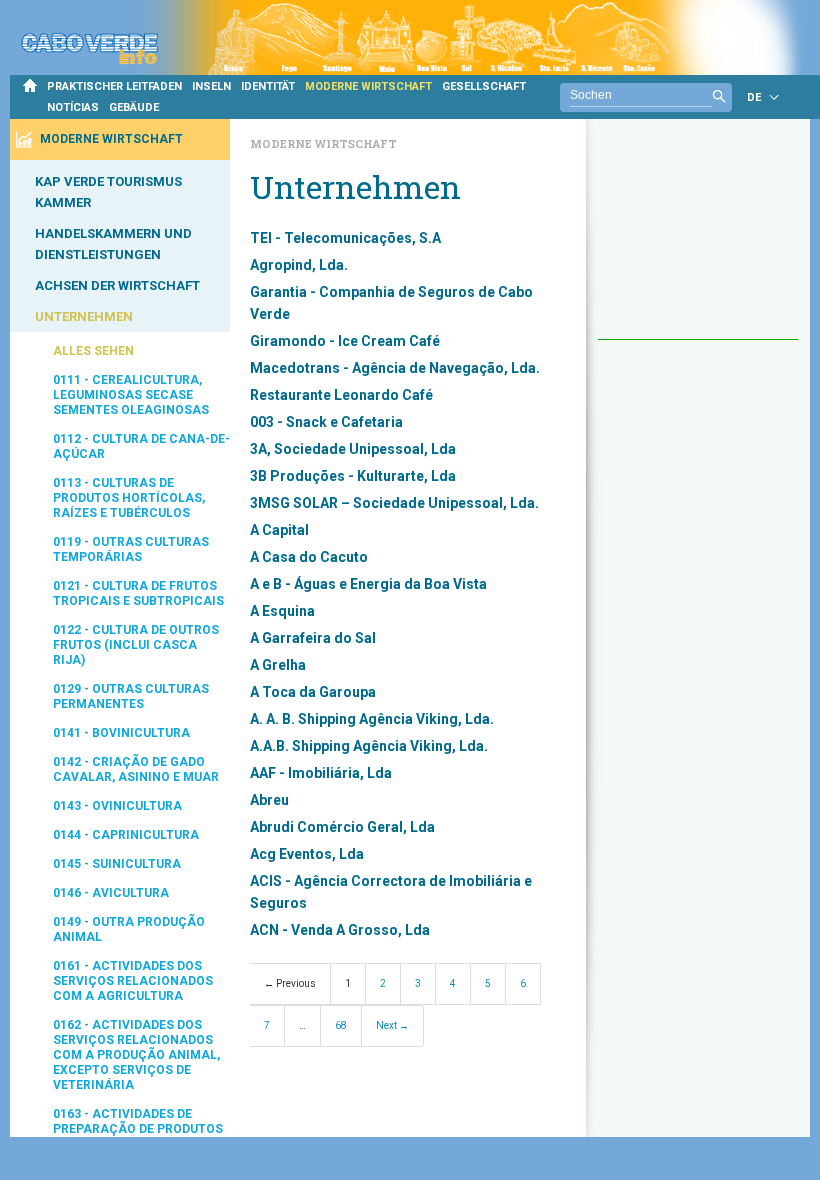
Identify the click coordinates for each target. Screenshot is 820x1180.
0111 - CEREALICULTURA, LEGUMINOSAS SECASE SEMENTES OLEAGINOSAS (131, 395)
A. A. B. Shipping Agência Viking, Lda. (372, 719)
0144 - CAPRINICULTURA (126, 835)
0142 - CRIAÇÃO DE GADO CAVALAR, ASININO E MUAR (136, 769)
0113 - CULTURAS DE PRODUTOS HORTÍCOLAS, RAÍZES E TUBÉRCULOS (129, 498)
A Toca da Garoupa (313, 692)
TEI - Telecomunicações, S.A (345, 238)
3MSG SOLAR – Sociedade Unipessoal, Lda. (394, 503)
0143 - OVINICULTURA (117, 806)
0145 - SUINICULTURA (117, 864)
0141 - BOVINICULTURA (121, 733)
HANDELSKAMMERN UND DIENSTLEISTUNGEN (113, 244)
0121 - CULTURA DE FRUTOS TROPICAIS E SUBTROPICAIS (138, 593)
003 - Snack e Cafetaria (326, 422)
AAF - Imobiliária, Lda (321, 773)
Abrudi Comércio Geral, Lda (342, 827)
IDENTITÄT (268, 86)
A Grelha (278, 665)
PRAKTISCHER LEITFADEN (114, 86)
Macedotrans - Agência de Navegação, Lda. (395, 368)
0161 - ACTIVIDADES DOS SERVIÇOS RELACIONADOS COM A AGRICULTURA (133, 981)
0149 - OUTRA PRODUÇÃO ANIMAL (129, 929)
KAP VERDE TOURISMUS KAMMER (108, 192)
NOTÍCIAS (73, 107)
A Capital (279, 530)
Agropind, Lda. (299, 265)
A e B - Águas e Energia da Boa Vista (368, 584)
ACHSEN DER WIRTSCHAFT (117, 285)
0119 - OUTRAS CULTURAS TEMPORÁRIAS (131, 549)
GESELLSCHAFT (484, 86)
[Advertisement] (698, 239)
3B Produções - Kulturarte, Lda (353, 476)
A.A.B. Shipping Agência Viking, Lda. (369, 746)
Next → (392, 1025)
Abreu (269, 800)
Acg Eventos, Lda (307, 854)
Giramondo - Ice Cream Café (345, 341)
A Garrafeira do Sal (313, 638)
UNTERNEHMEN (84, 316)
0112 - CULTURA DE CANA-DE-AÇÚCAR (141, 446)
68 (341, 1025)
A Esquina (282, 611)
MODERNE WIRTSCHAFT (368, 86)
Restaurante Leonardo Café (341, 395)
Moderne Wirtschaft (323, 143)
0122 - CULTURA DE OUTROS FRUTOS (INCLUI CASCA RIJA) (136, 645)
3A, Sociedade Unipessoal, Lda (353, 449)
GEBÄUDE (134, 107)
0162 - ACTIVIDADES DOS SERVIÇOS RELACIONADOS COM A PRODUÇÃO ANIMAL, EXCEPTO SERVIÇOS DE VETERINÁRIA (136, 1055)
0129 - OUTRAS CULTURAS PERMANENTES (131, 696)
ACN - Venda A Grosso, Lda (340, 930)
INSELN (211, 86)
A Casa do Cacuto (309, 557)
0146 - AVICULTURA (111, 893)
